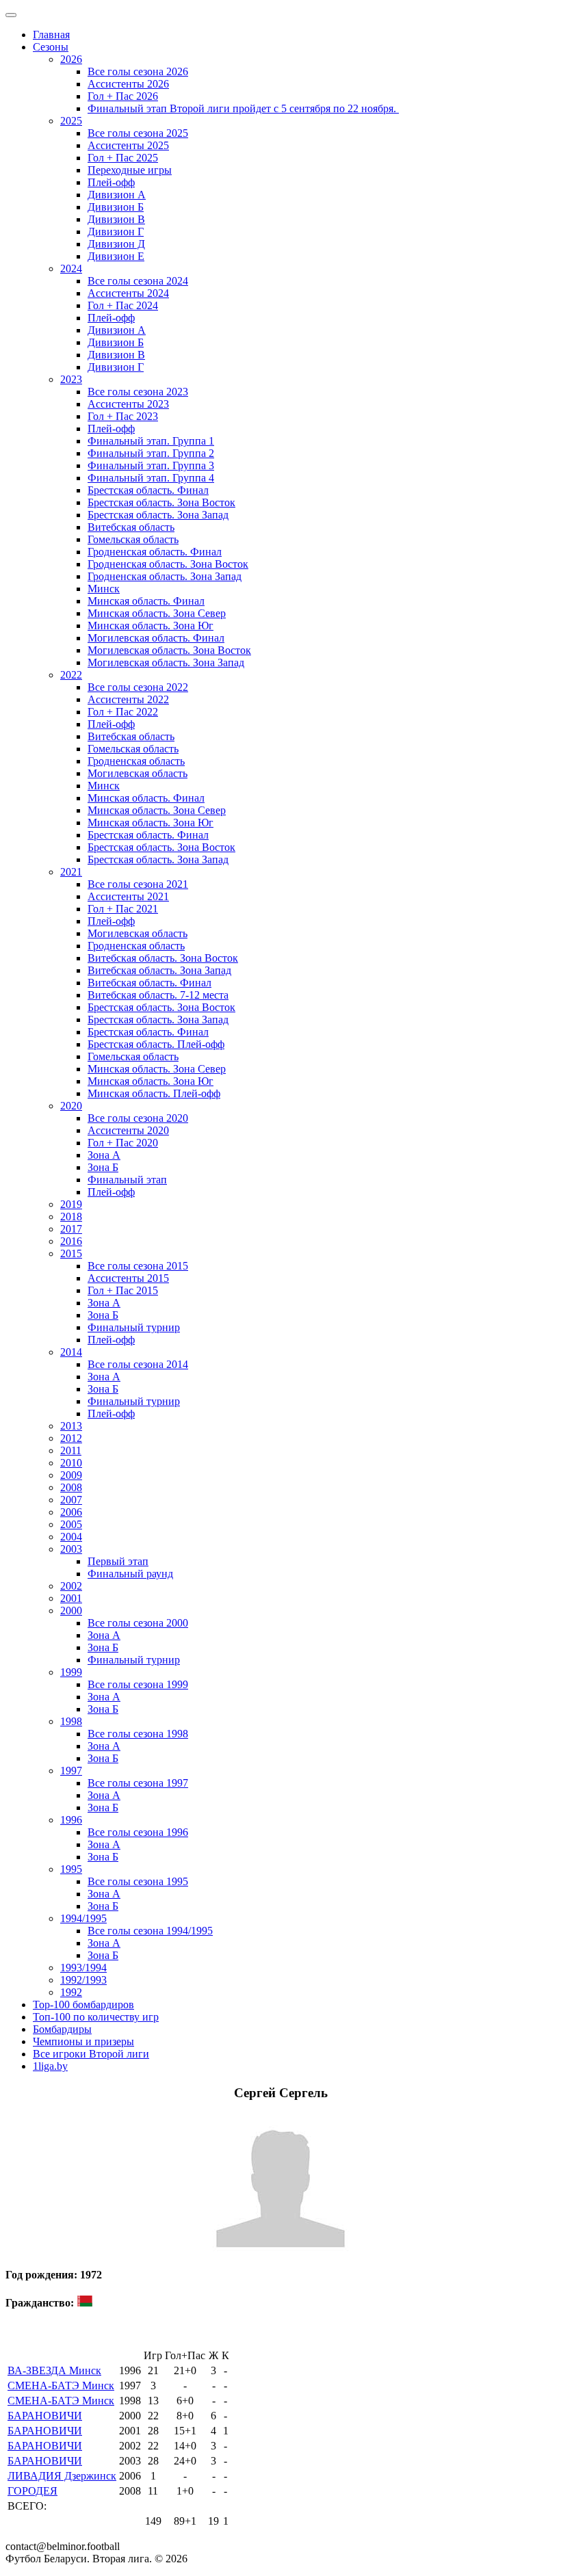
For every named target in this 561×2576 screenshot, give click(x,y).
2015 (71, 1253)
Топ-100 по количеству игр (96, 2017)
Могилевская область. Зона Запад (166, 662)
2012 (71, 1438)
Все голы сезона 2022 (138, 687)
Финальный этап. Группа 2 (151, 453)
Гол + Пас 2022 (123, 712)
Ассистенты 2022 (128, 699)
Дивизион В (116, 219)
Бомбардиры (62, 2029)
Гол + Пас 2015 (123, 1290)
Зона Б (103, 1167)
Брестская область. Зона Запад (158, 515)
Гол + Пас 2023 (123, 416)
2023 (71, 379)
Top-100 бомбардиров (83, 2005)
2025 (71, 121)
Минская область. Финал (146, 601)
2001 (71, 1598)
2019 (71, 1204)
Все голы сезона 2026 (138, 71)
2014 (71, 1352)
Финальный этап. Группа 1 (151, 441)
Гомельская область (133, 539)
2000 (71, 1611)
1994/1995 (83, 1918)
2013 (71, 1426)
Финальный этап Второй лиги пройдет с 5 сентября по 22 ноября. (243, 108)
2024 (71, 268)
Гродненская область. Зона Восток (168, 564)
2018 (71, 1217)
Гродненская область (136, 761)
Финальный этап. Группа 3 (151, 465)
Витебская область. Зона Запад (159, 970)
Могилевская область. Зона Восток (169, 650)
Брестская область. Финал (148, 490)
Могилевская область (138, 773)
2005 (71, 1524)
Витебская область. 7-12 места (158, 995)
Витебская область (131, 527)
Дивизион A (117, 195)
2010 (71, 1463)
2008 (71, 1487)
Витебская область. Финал (149, 983)
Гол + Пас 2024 (123, 305)
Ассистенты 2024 (128, 293)
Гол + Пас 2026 (123, 96)
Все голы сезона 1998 (138, 1734)
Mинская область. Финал (146, 798)
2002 (71, 1586)
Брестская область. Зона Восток (161, 502)
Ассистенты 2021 (128, 896)
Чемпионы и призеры (83, 2041)
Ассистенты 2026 (128, 84)
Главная (51, 35)
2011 (71, 1450)
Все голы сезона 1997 (138, 1783)
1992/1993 (83, 1980)
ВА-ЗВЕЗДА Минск (54, 2370)
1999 (71, 1672)
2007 (71, 1500)
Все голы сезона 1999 (138, 1684)
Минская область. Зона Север (157, 613)
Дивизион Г (116, 232)
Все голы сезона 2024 (138, 281)
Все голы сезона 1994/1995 (150, 1931)
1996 (71, 1820)
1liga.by (50, 2066)
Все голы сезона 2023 (138, 392)
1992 (71, 1992)
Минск (104, 589)
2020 (71, 1106)
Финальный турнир (134, 1327)
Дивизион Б (116, 207)
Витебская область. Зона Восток (163, 958)
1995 (71, 1869)
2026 (71, 59)
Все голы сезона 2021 (138, 884)
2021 (71, 872)
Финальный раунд (130, 1574)
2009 (71, 1475)
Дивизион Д (116, 244)
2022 (71, 675)
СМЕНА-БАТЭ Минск (61, 2386)
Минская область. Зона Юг (151, 626)
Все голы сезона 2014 (138, 1364)
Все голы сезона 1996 (138, 1832)
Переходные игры (130, 170)
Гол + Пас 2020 (123, 1143)
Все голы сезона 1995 (138, 1881)
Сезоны (51, 47)
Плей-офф (111, 182)
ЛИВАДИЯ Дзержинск (62, 2476)
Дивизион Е (116, 256)
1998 (71, 1721)
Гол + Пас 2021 (123, 909)
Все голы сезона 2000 (138, 1623)
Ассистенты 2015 (128, 1278)
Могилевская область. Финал (156, 638)
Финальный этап (127, 1180)
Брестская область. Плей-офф (156, 1044)
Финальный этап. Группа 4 (151, 478)
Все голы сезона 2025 (138, 133)
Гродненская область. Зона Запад (165, 576)
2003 (71, 1549)
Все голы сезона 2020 (138, 1118)
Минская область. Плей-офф (154, 1093)
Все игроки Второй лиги (91, 2054)
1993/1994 (83, 1968)
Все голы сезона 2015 (138, 1266)
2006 (71, 1512)
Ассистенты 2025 (128, 145)
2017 (71, 1229)
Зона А (104, 1155)
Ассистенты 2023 (128, 404)
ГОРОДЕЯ (32, 2491)
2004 (71, 1537)
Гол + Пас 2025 (123, 158)
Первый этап (118, 1561)
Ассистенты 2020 (128, 1130)
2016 (71, 1241)
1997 (71, 1771)
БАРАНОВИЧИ (45, 2416)
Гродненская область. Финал (155, 552)
